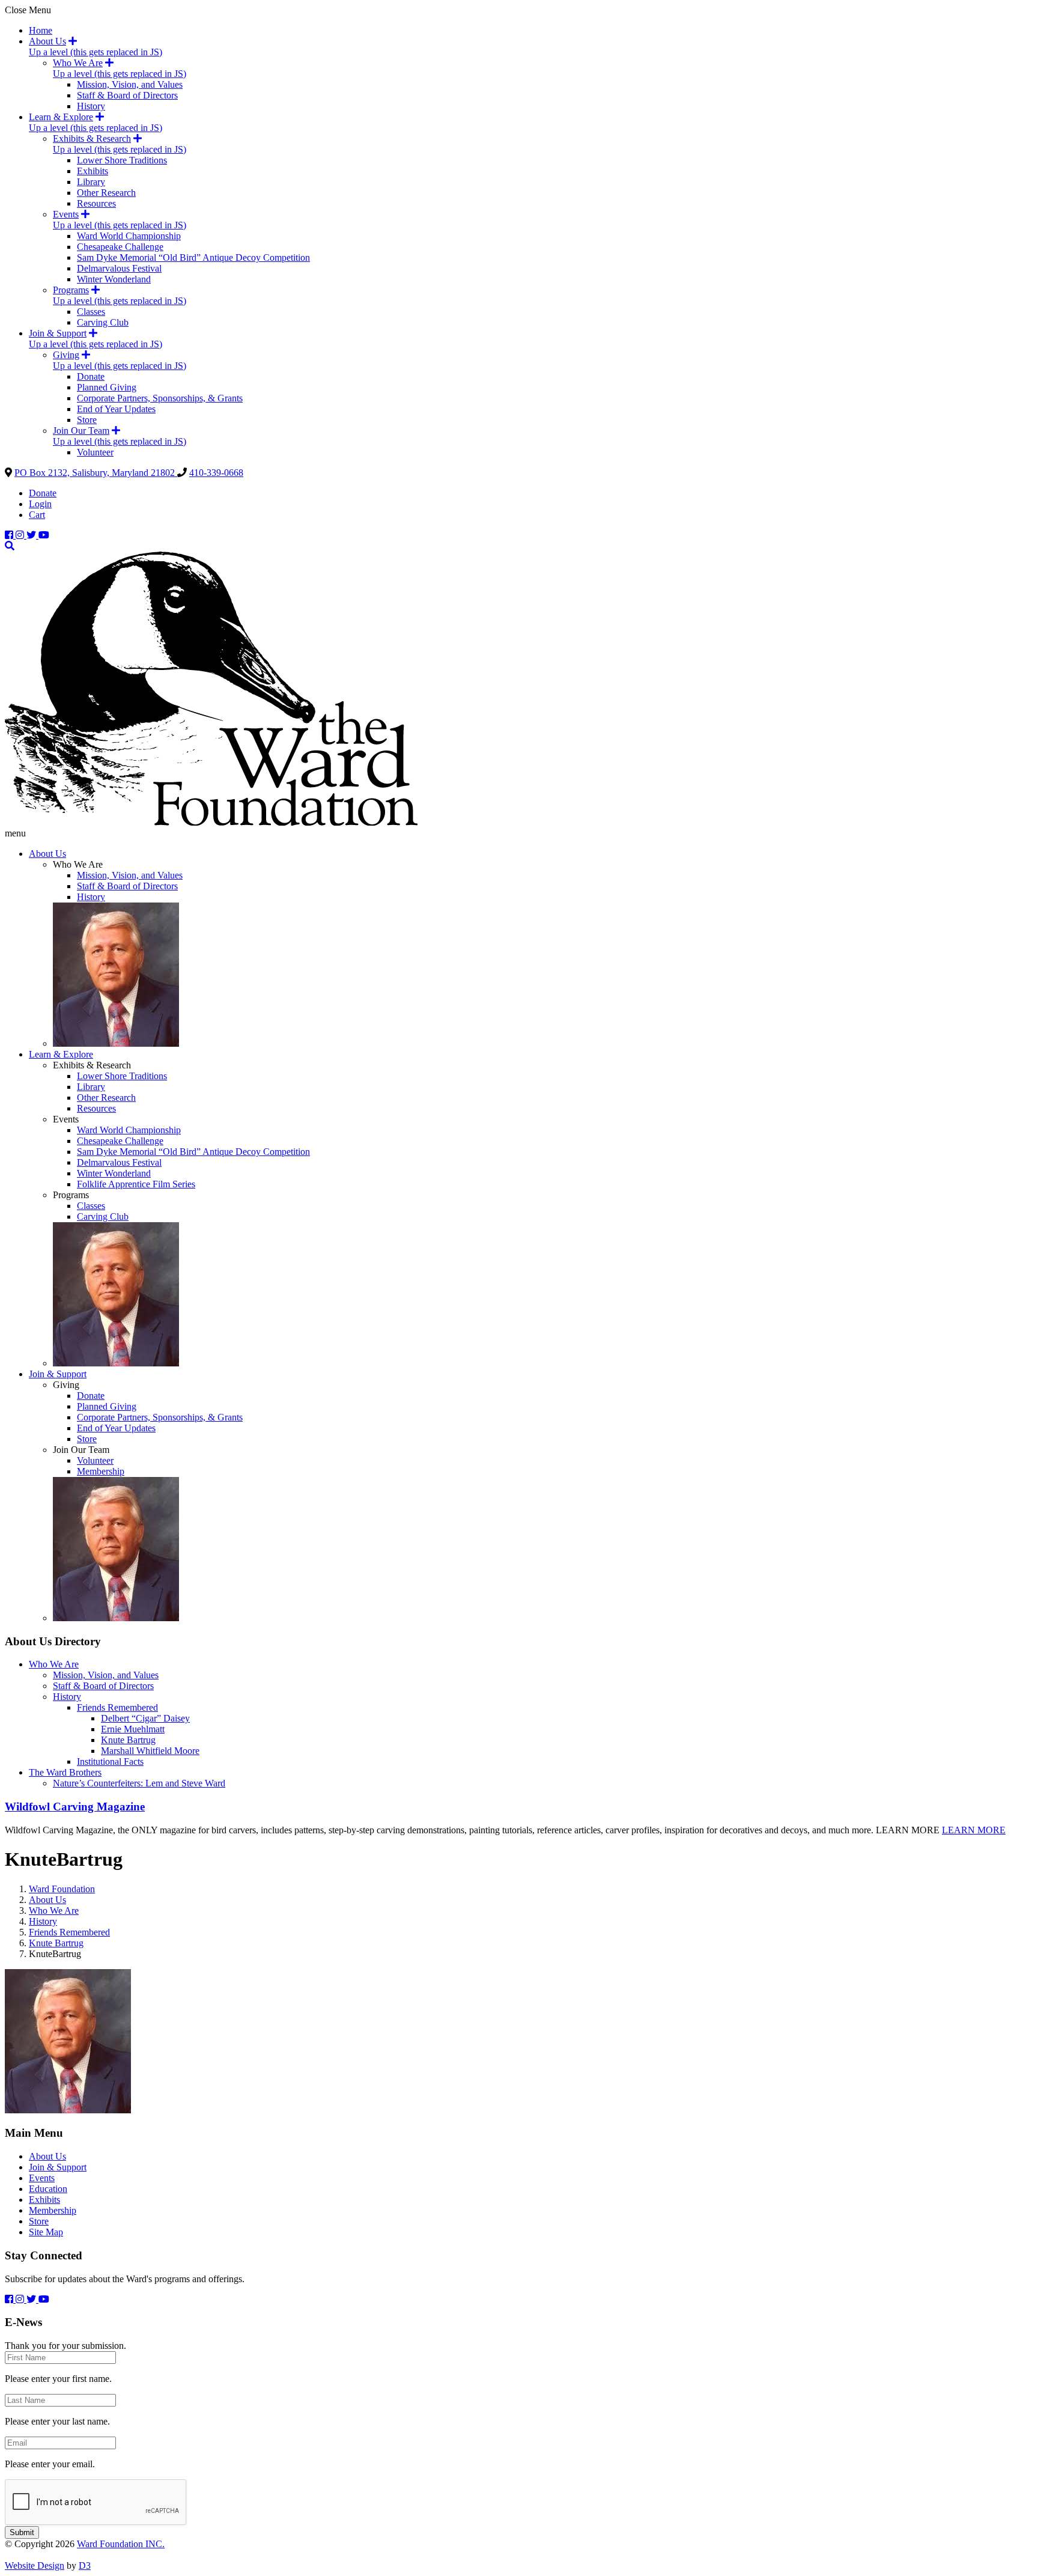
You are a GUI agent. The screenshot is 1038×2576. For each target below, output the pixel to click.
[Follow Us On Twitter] (32, 535)
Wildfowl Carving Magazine (75, 1807)
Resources (96, 203)
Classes (91, 312)
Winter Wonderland (114, 279)
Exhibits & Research (92, 139)
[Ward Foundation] (211, 822)
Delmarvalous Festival (119, 268)
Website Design (35, 2565)
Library (91, 182)
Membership (101, 1471)
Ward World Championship (129, 236)
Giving (66, 355)
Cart (37, 515)
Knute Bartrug (128, 1740)
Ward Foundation (62, 1889)
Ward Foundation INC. (121, 2544)
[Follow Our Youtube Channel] (44, 535)
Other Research (106, 193)
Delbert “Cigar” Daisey (145, 1718)
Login (40, 504)
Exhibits (93, 171)
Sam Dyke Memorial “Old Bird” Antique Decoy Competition (193, 257)
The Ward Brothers (65, 1772)
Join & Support (58, 333)
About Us (47, 41)
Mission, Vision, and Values (130, 84)
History (91, 106)
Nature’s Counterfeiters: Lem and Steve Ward (139, 1783)
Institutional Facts (110, 1761)
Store (87, 420)
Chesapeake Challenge (120, 247)
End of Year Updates (116, 409)
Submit (22, 2532)
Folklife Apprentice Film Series (136, 1184)
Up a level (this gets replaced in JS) (96, 52)
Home (41, 30)
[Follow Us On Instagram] (21, 535)
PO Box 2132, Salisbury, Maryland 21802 (96, 473)
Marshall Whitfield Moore (150, 1751)
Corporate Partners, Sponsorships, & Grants (160, 398)
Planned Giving (107, 387)
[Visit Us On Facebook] (10, 535)
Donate (91, 376)
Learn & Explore (61, 117)
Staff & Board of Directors (127, 95)
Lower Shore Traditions (122, 160)
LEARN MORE (974, 1830)
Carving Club (103, 322)
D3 (85, 2565)
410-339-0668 (216, 473)
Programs (71, 290)
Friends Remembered (117, 1707)
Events (66, 214)
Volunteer (95, 452)
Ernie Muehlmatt (133, 1729)
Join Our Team (81, 431)
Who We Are (78, 63)
